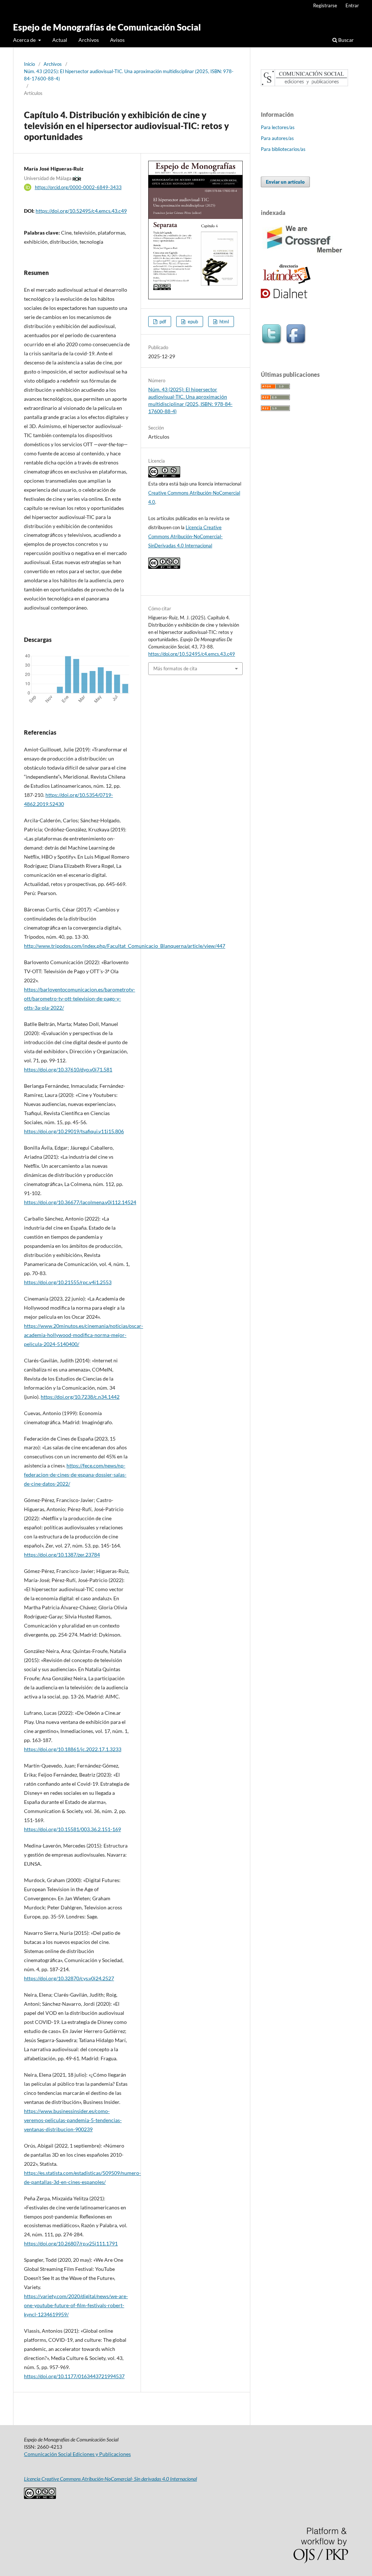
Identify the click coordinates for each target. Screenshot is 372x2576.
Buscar (345, 40)
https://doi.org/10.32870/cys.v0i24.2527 (69, 1978)
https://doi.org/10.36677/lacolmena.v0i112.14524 (80, 1202)
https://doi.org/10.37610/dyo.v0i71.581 (68, 1069)
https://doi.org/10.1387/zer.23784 (62, 1555)
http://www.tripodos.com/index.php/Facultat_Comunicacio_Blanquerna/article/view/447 (125, 946)
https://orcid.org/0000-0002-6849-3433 (78, 187)
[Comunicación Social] (304, 84)
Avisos (117, 40)
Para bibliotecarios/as (283, 149)
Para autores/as (277, 138)
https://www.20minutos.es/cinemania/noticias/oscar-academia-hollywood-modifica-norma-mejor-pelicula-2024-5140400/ (84, 1335)
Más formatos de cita (175, 668)
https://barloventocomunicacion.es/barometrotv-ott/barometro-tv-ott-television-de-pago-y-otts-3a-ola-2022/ (80, 999)
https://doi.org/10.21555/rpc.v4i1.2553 (68, 1282)
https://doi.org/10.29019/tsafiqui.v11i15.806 (74, 1131)
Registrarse (325, 5)
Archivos (89, 40)
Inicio (29, 64)
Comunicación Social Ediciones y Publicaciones (77, 2454)
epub (192, 321)
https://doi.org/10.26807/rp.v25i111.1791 (71, 2243)
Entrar (352, 5)
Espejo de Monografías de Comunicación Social (107, 27)
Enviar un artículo (285, 182)
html (224, 321)
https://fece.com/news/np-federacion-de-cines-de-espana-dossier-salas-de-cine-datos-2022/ (75, 1475)
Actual (60, 40)
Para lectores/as (278, 127)
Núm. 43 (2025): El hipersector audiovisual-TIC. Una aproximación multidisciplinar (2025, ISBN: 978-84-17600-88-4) (129, 75)
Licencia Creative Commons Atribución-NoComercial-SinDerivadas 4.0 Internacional (185, 536)
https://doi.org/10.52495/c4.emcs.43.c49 (81, 211)
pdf (162, 321)
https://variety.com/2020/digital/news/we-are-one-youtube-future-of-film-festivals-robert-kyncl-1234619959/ (76, 2305)
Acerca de (25, 40)
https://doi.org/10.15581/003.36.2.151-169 (72, 1829)
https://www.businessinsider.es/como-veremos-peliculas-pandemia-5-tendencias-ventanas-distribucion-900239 (73, 2120)
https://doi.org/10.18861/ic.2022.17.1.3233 (73, 1749)
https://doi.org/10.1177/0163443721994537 (74, 2376)
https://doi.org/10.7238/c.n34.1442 (80, 1397)
